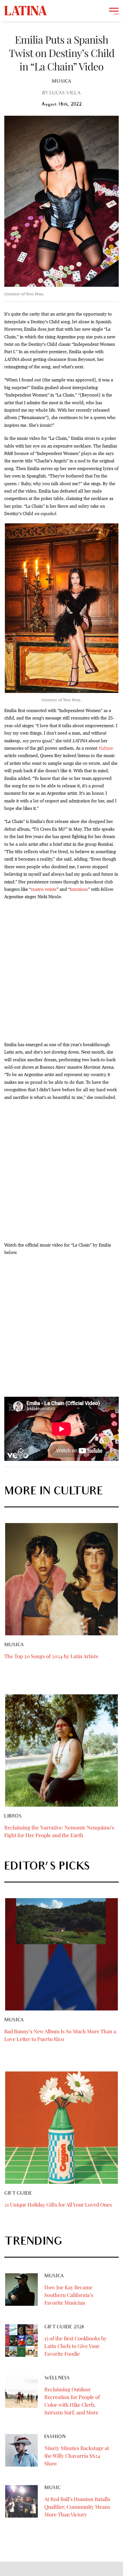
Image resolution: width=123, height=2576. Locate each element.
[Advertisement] (61, 971)
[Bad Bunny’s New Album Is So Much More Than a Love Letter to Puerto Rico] (61, 1954)
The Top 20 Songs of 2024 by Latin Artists (51, 1656)
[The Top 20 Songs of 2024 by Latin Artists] (61, 1579)
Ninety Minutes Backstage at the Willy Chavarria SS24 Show (77, 2456)
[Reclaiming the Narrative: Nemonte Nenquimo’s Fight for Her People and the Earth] (61, 1750)
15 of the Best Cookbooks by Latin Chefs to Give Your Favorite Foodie (76, 2346)
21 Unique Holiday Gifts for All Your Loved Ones (58, 2205)
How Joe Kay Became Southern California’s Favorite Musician (69, 2295)
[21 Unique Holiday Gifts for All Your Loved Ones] (61, 2128)
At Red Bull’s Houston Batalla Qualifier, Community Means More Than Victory (77, 2507)
